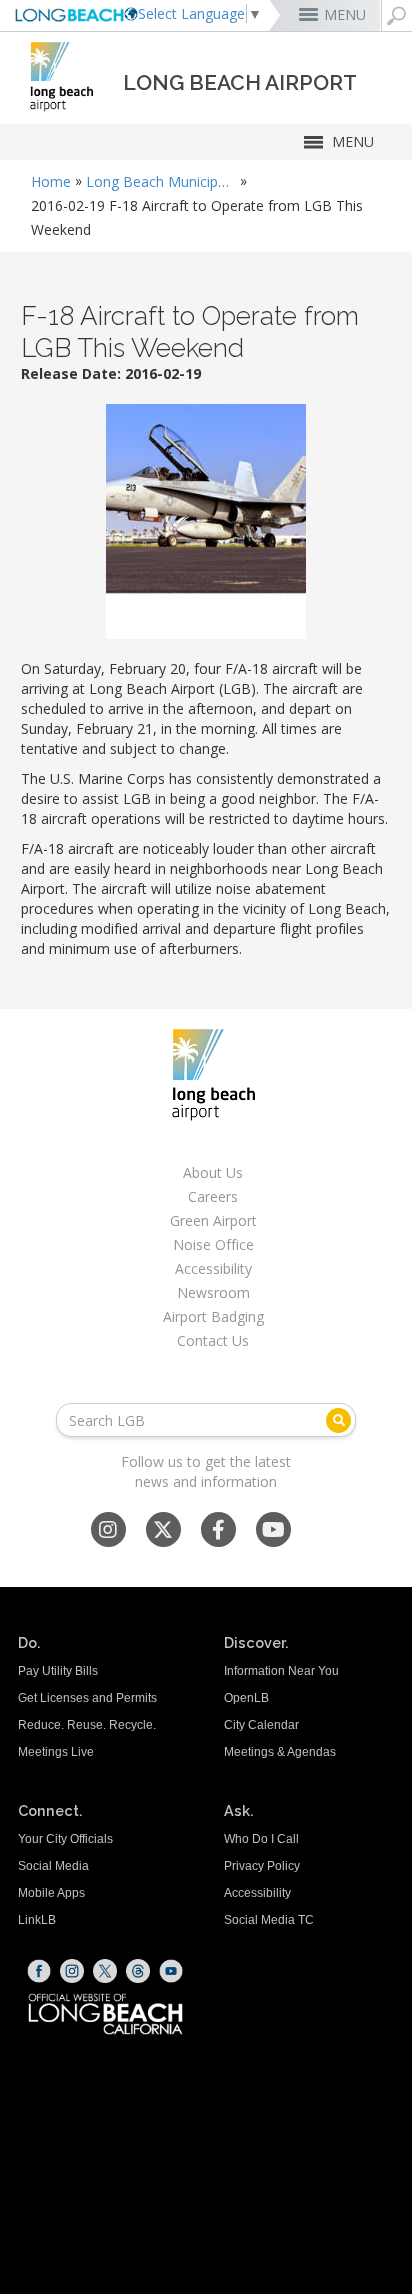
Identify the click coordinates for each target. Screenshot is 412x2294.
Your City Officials (65, 1839)
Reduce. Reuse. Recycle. (87, 1725)
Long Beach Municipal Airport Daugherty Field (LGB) (161, 181)
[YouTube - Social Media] (273, 1531)
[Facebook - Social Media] (218, 1531)
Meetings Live (56, 1752)
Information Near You (281, 1671)
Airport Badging (213, 1316)
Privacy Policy (262, 1866)
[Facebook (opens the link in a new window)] (39, 1971)
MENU (345, 14)
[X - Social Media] (163, 1531)
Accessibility (213, 1268)
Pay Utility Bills (58, 1671)
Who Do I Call (261, 1839)
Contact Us (213, 1340)
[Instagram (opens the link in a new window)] (72, 1971)
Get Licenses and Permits (87, 1698)
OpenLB (246, 1698)
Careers (213, 1196)
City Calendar (261, 1725)
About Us (213, 1172)
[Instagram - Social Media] (108, 1531)
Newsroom (213, 1292)
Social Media (53, 1866)
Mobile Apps (51, 1893)
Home (51, 181)
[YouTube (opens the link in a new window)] (171, 1971)
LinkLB (37, 1920)
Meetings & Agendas (280, 1752)
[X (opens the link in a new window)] (105, 1971)
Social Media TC (269, 1920)
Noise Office (213, 1244)
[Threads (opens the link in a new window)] (138, 1971)
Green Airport (213, 1220)
